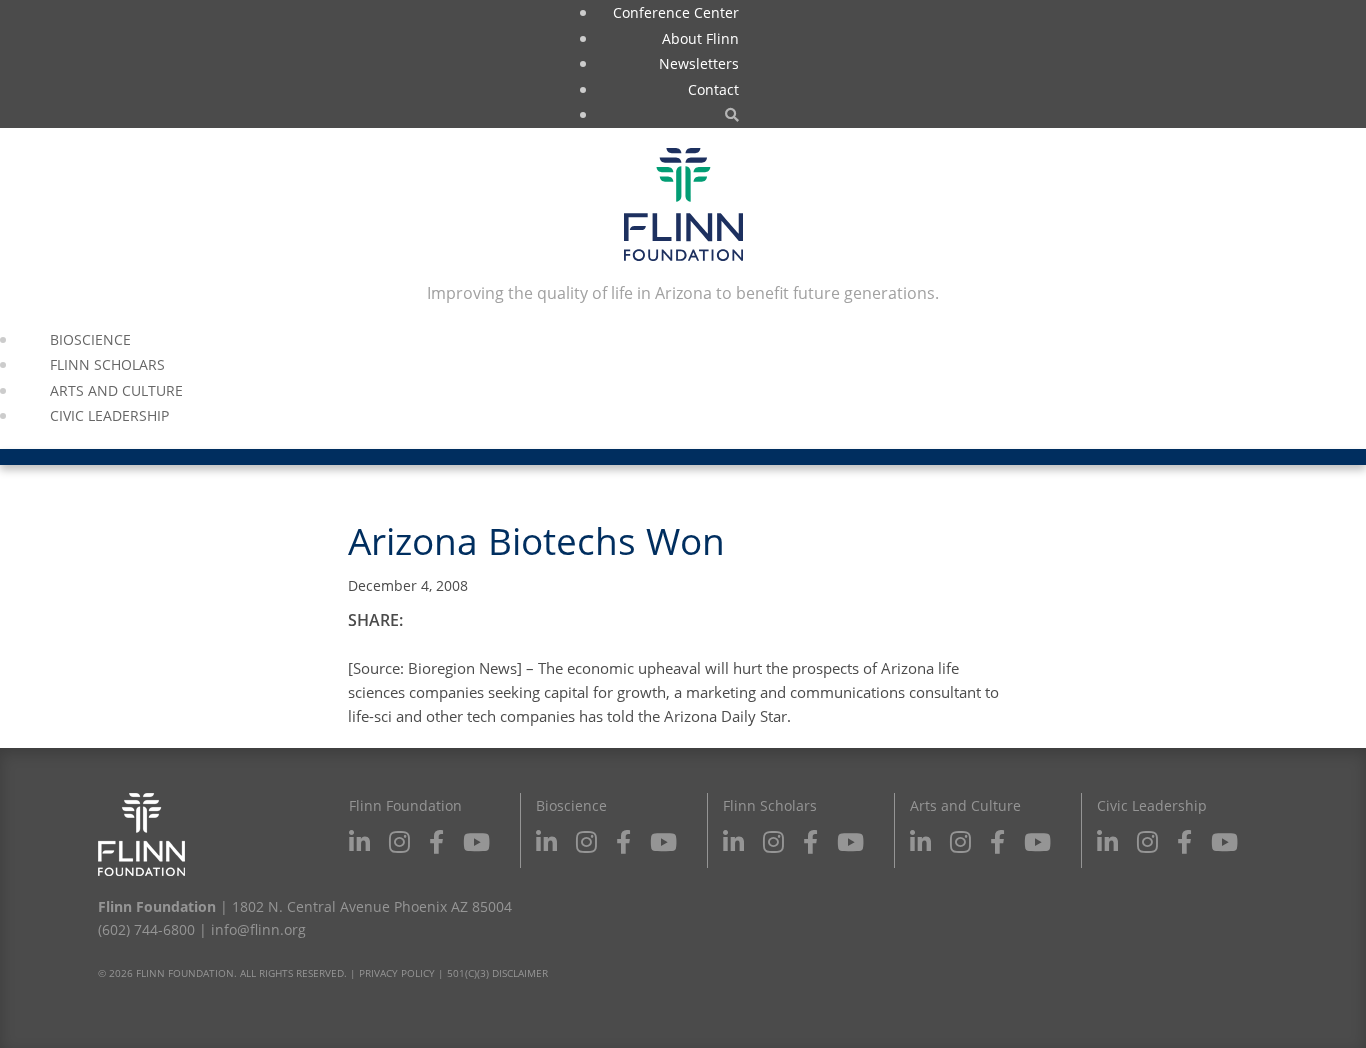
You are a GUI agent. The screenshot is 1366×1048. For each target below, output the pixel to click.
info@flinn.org (258, 929)
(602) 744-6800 (146, 929)
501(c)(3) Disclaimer (497, 973)
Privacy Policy (397, 973)
